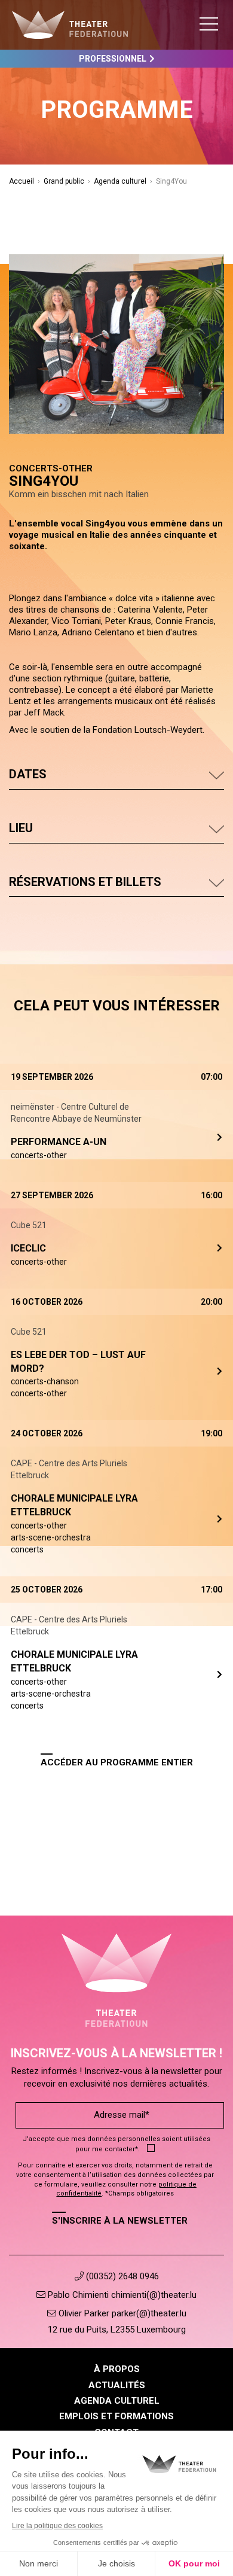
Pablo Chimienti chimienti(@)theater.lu (121, 2295)
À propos (117, 2369)
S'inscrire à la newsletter (120, 2221)
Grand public (64, 181)
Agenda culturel (120, 181)
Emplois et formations (116, 2416)
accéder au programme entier (117, 1762)
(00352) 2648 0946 (121, 2276)
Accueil (22, 181)
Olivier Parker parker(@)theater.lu (121, 2313)
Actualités (117, 2385)
